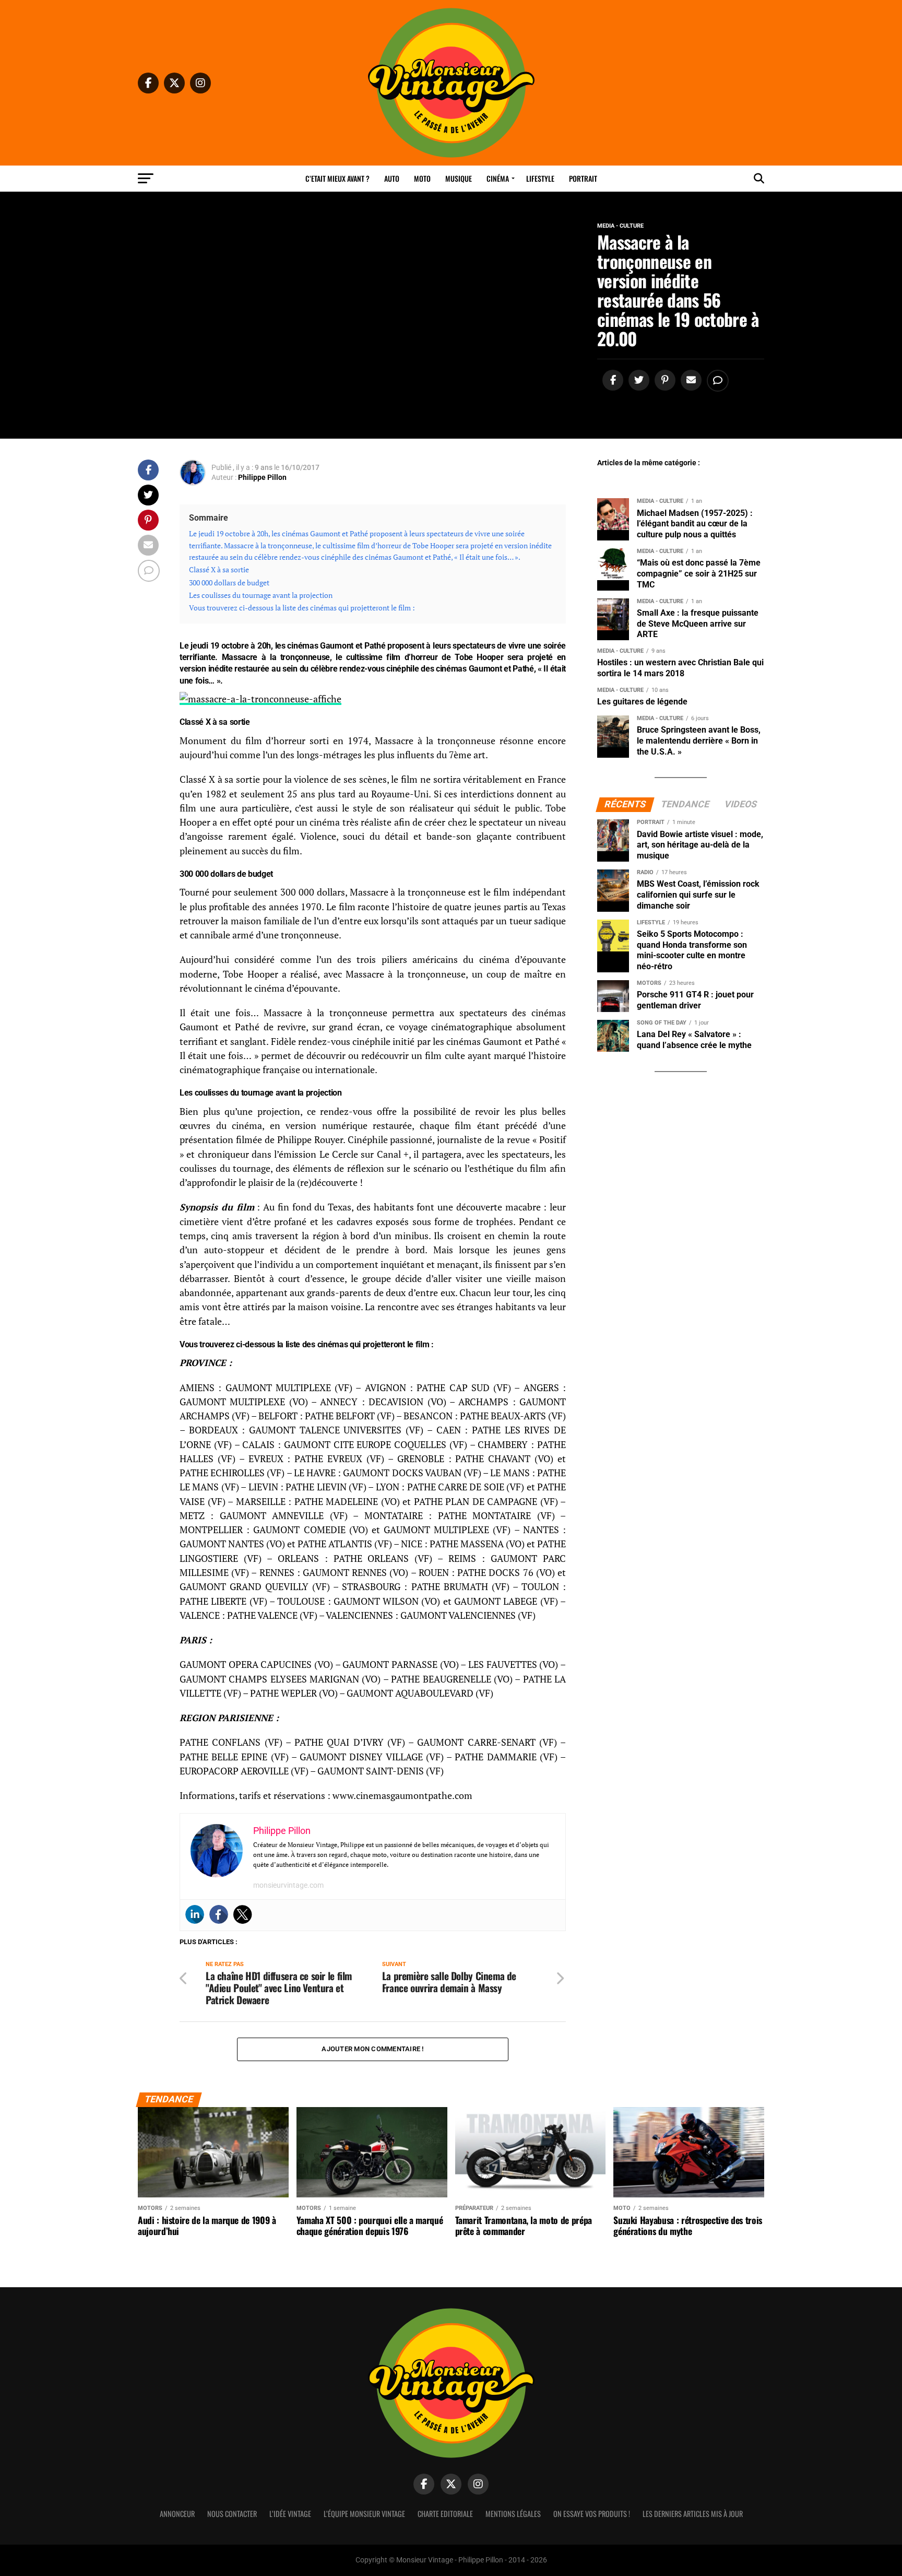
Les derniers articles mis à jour (693, 2514)
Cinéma (498, 178)
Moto (422, 178)
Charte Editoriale (445, 2514)
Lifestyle (540, 178)
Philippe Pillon (262, 477)
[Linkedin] (195, 1914)
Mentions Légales (513, 2514)
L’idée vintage (290, 2514)
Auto (392, 178)
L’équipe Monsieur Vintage (364, 2514)
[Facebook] (219, 1914)
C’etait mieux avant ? (337, 178)
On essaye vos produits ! (592, 2514)
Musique (459, 178)
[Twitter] (243, 1914)
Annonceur (177, 2514)
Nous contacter (232, 2514)
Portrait (583, 178)
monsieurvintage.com (288, 1885)
